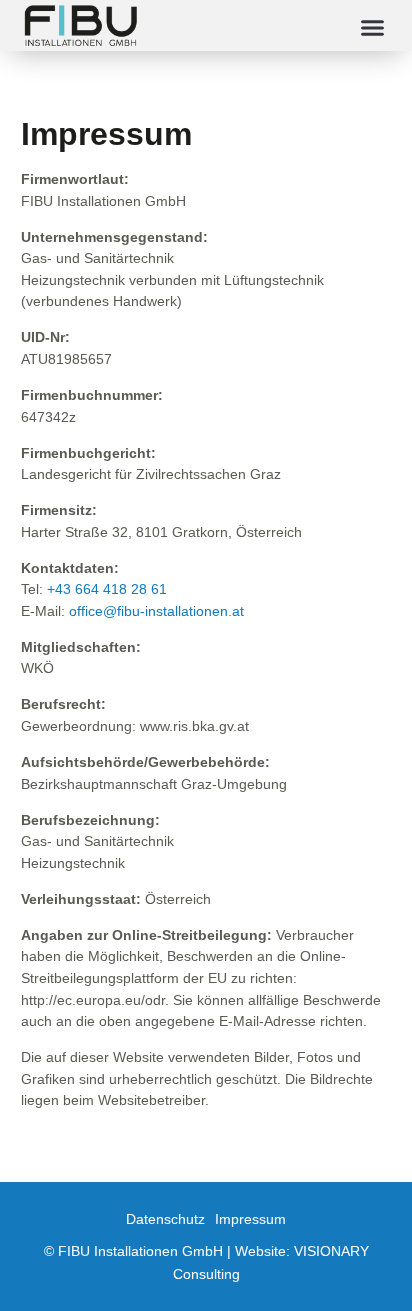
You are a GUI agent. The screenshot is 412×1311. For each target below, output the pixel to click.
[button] (373, 27)
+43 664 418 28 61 (107, 589)
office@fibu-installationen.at (156, 611)
